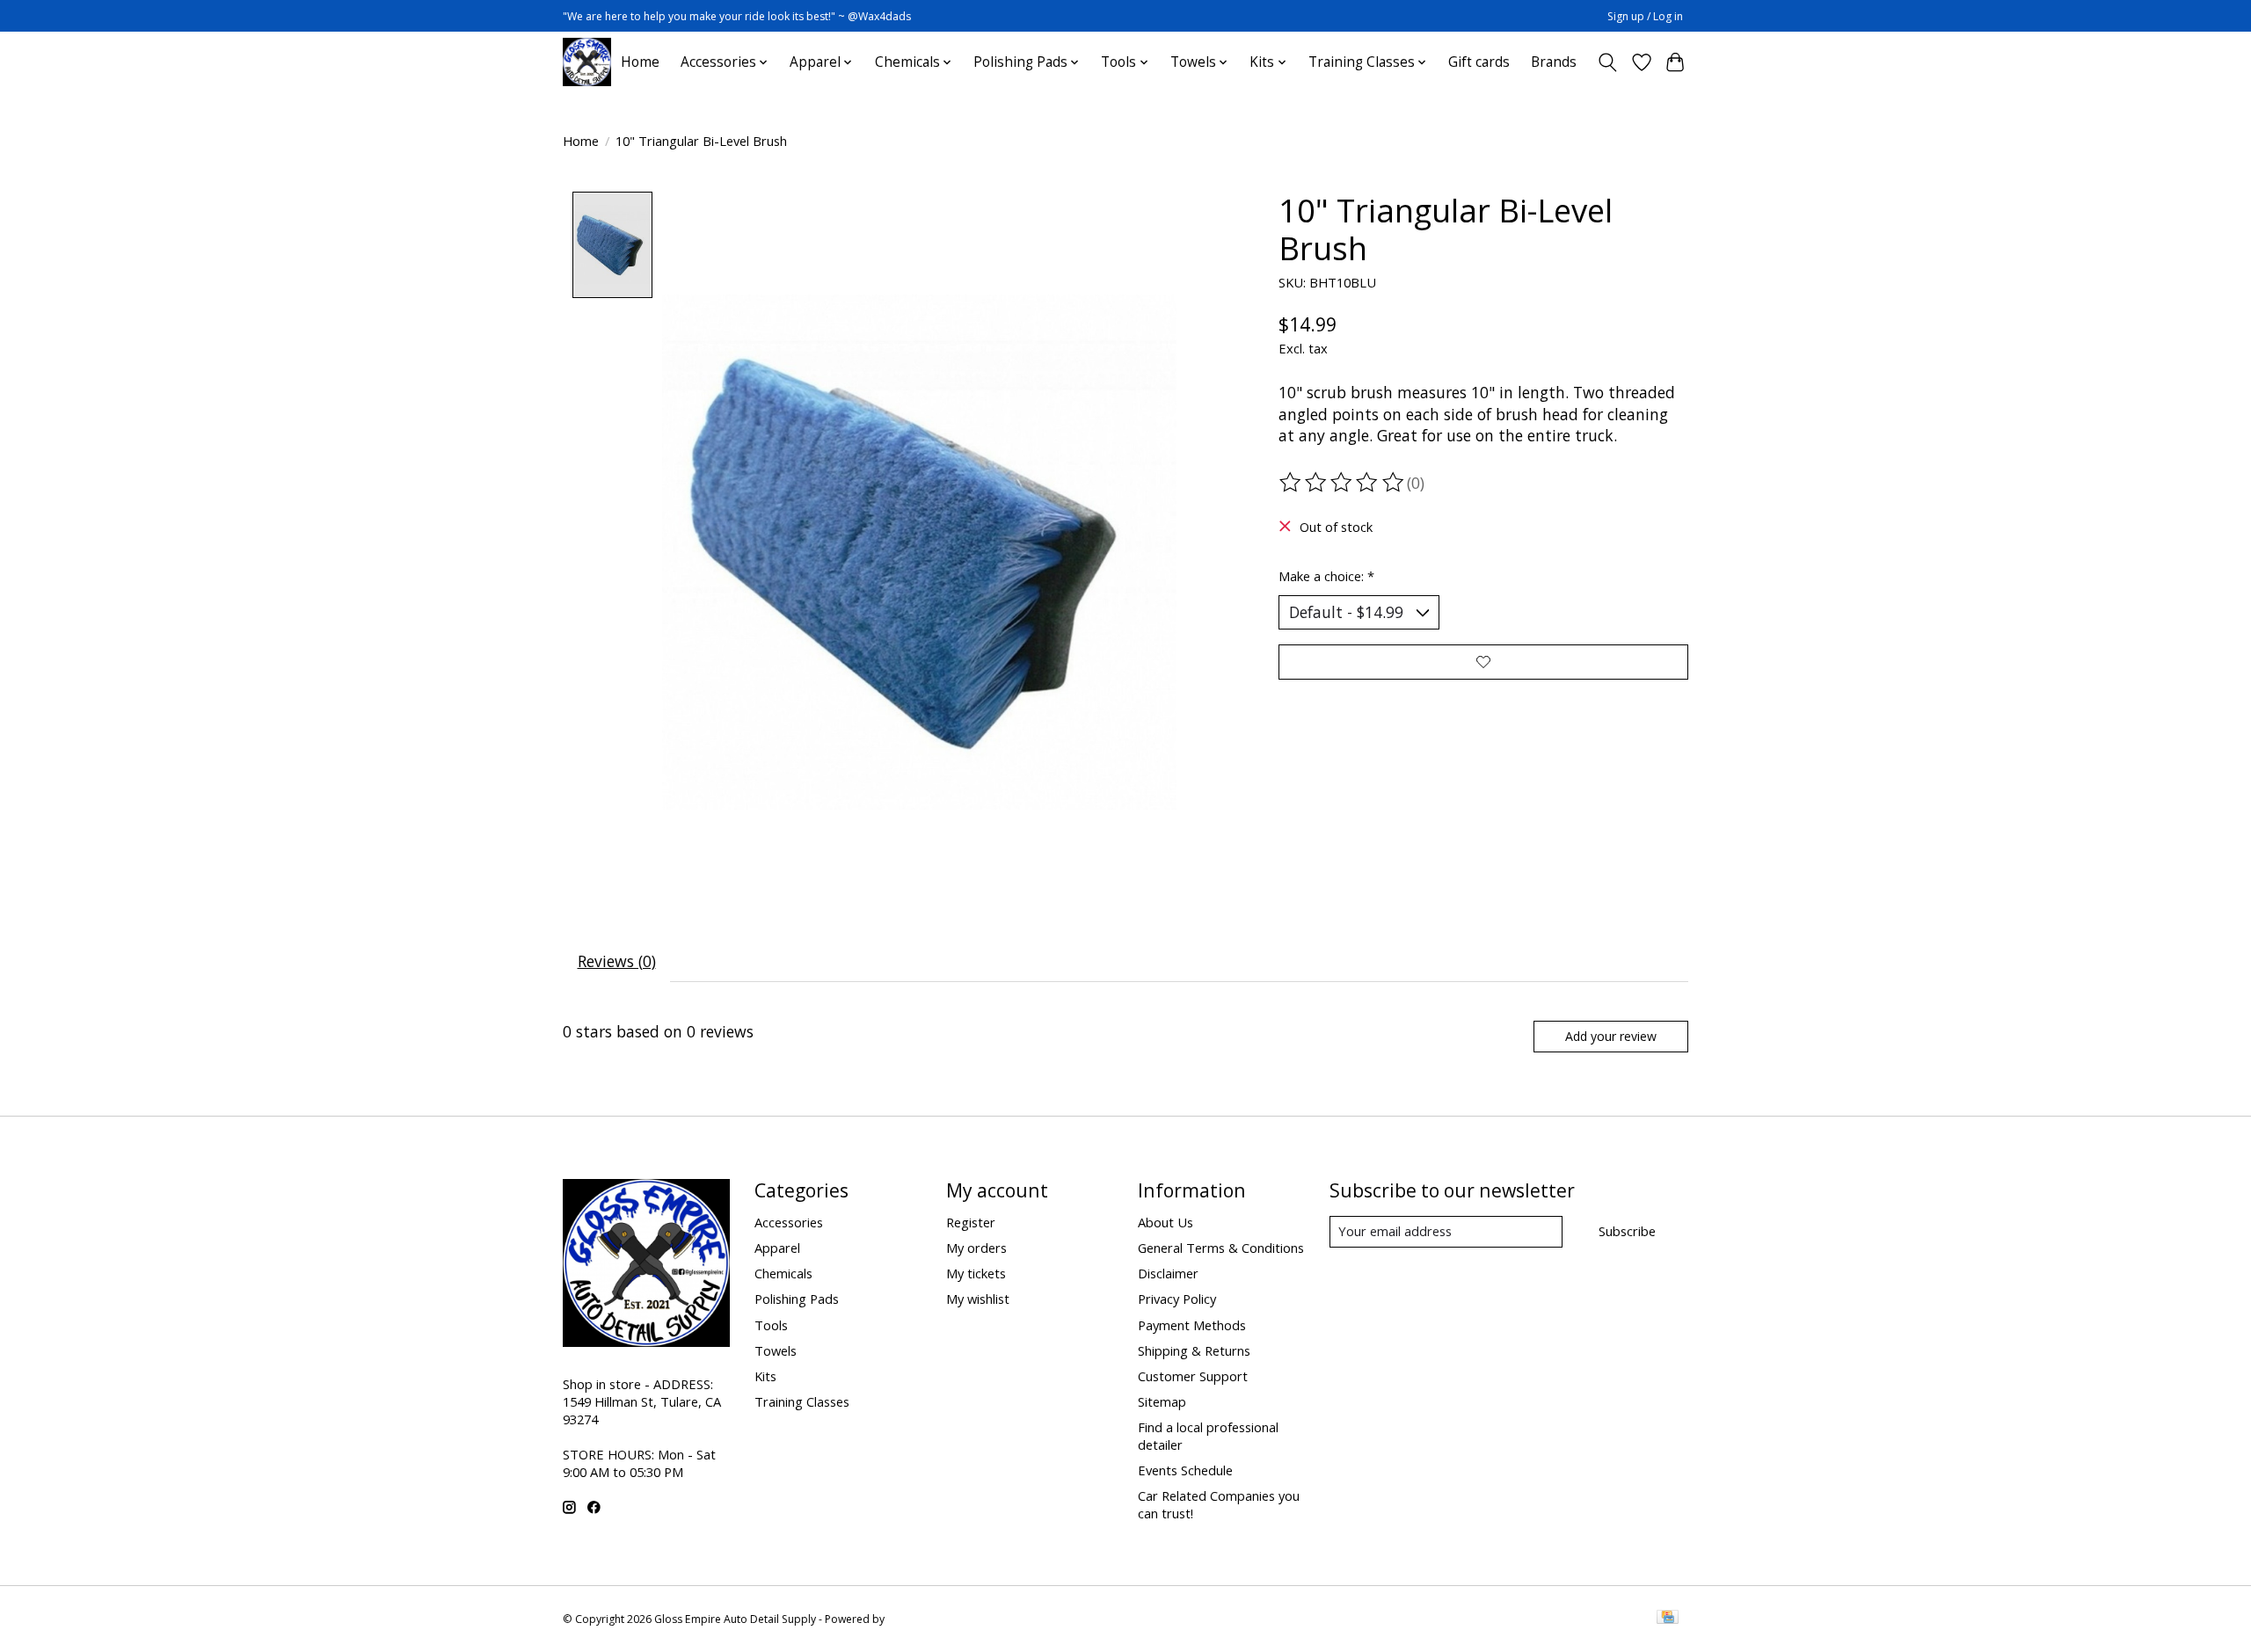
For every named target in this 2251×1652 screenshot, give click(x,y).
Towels (776, 1350)
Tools (771, 1325)
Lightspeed (915, 1619)
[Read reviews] (1343, 483)
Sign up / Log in (1645, 16)
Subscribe (1627, 1231)
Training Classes (802, 1401)
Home (640, 62)
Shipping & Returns (1194, 1350)
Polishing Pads (797, 1299)
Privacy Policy (1177, 1299)
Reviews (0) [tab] (617, 961)
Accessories (789, 1222)
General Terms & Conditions (1221, 1248)
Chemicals (783, 1273)
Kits (765, 1376)
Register (971, 1222)
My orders (976, 1248)
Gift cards (1479, 62)
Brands (1554, 62)
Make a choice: (1326, 576)
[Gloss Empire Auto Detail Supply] (587, 62)
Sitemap (1162, 1401)
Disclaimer (1168, 1273)
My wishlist (978, 1299)
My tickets (976, 1273)
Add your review (1611, 1036)
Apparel (777, 1248)
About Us (1166, 1222)
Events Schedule (1185, 1470)
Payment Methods (1192, 1325)
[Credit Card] (1668, 1619)
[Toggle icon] (1608, 62)
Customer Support (1193, 1376)
